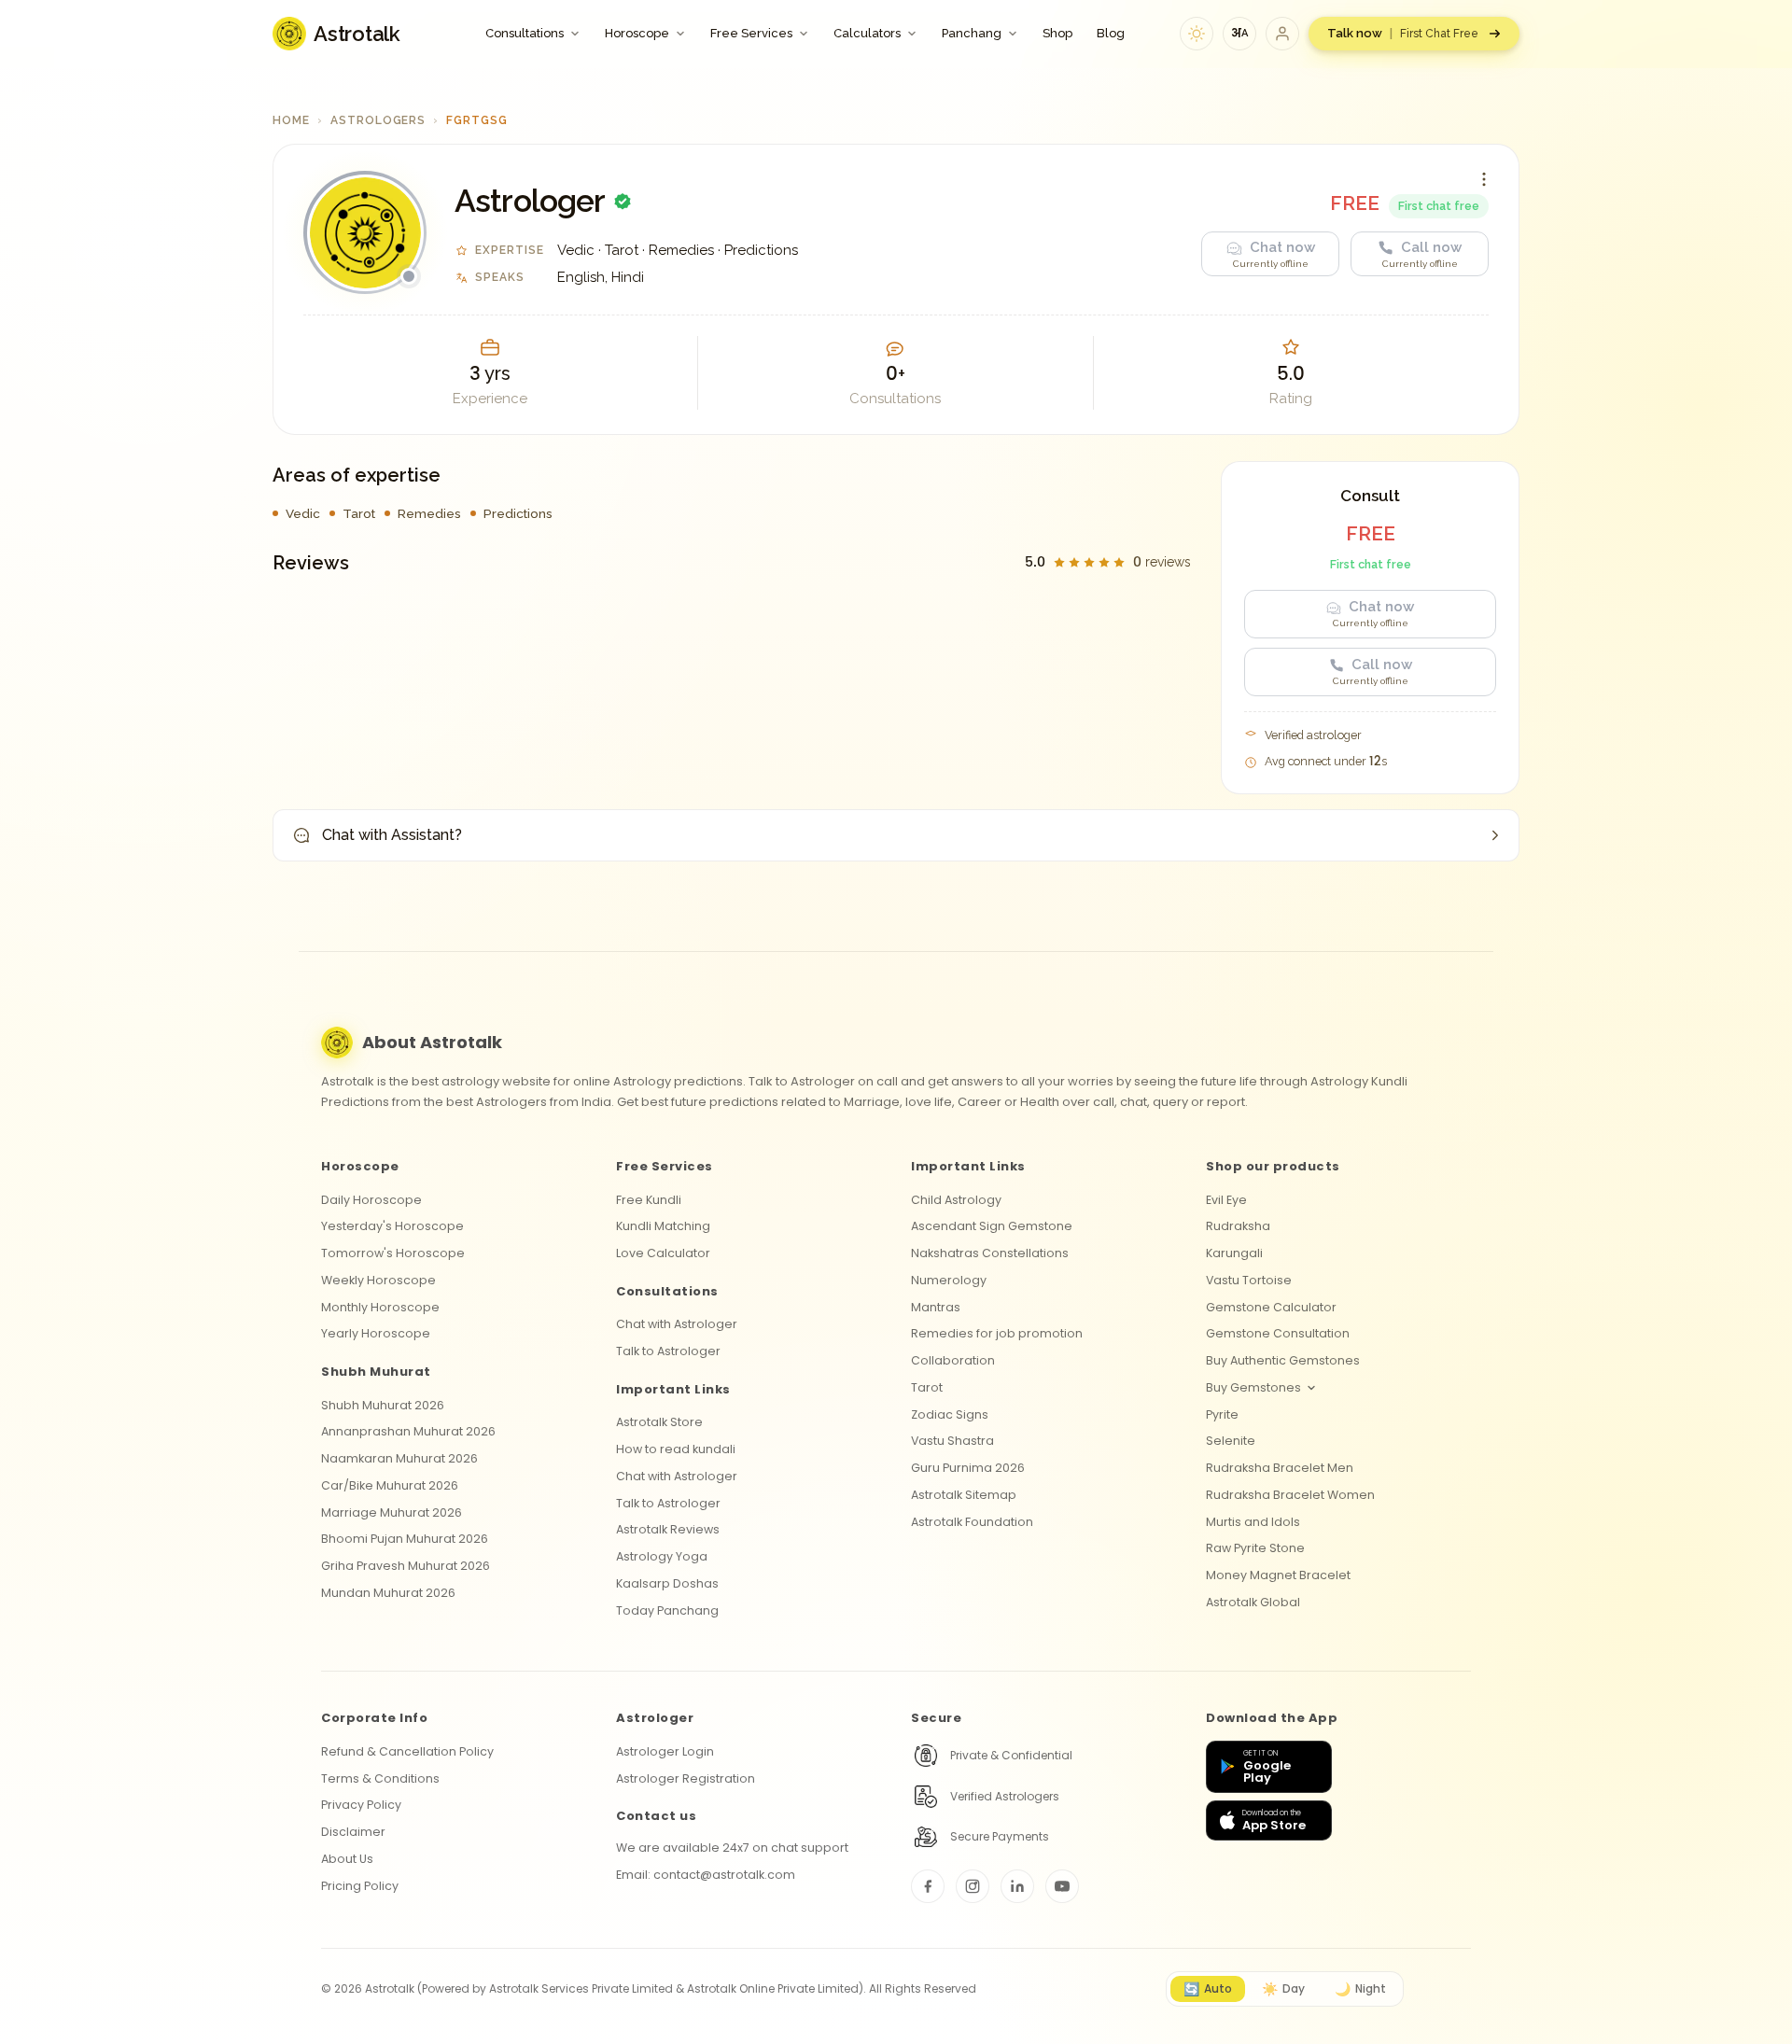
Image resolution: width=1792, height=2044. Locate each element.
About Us (347, 1859)
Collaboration (953, 1360)
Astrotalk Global (1253, 1602)
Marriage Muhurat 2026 (392, 1512)
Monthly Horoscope (380, 1307)
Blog (1111, 33)
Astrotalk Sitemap (964, 1495)
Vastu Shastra (952, 1441)
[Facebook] (928, 1886)
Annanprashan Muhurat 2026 (408, 1431)
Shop (1057, 33)
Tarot (927, 1387)
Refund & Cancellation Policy (407, 1751)
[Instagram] (973, 1886)
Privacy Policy (361, 1805)
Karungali (1234, 1253)
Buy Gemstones (1253, 1387)
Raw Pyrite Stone (1255, 1548)
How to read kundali (676, 1449)
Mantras (936, 1307)
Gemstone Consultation (1278, 1333)
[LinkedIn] (1017, 1886)
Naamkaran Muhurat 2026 (399, 1458)
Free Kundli (649, 1200)
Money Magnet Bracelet (1278, 1575)
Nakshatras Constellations (990, 1253)
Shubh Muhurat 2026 (383, 1405)
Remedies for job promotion (997, 1333)
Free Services (751, 33)
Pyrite (1222, 1414)
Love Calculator (663, 1253)
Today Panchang (667, 1610)
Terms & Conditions (380, 1778)
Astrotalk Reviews (668, 1529)
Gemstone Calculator (1271, 1307)
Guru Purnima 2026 (968, 1468)
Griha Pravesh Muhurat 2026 (406, 1566)
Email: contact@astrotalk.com (706, 1875)
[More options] (1484, 179)
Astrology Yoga (662, 1556)
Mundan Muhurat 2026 (388, 1593)
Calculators (867, 33)
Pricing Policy (360, 1886)
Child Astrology (956, 1200)
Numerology (949, 1280)
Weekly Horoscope (378, 1280)
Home (291, 120)
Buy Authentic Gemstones (1283, 1360)
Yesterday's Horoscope (392, 1226)
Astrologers (378, 120)
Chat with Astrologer (677, 1324)
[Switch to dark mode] (1197, 34)
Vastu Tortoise (1249, 1280)
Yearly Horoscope (376, 1333)
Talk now (1403, 33)
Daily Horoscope (371, 1200)
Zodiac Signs (950, 1414)
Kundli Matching (663, 1226)
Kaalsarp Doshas (667, 1583)
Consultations (525, 33)
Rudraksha (1238, 1226)
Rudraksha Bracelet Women (1290, 1495)
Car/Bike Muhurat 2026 (390, 1485)
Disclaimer (353, 1832)
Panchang (972, 33)
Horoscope (637, 33)
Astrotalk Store (659, 1422)
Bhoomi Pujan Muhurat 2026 (405, 1539)
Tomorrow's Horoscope (393, 1253)
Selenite (1231, 1441)
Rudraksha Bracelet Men (1280, 1468)
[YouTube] (1062, 1886)
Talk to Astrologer (668, 1351)
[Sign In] (1282, 34)
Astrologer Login (665, 1751)
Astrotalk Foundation (972, 1522)
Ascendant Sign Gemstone (992, 1226)
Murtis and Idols (1253, 1522)
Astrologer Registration (686, 1778)
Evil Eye (1226, 1200)
